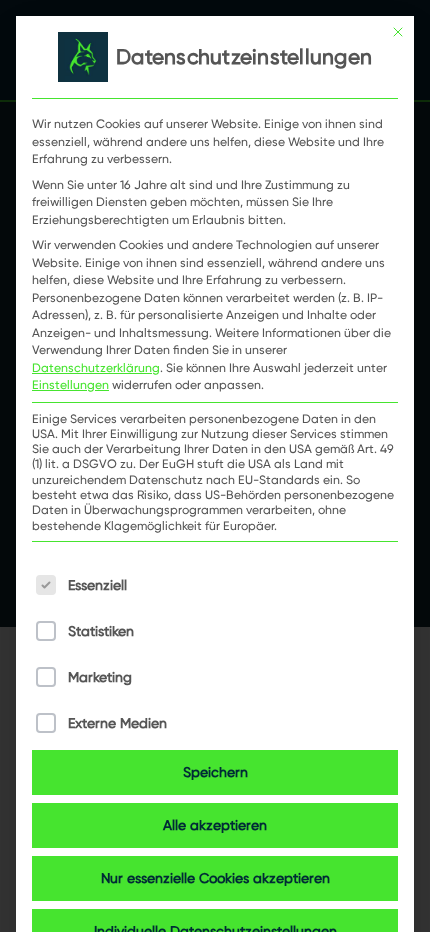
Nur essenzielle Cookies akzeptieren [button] (215, 878)
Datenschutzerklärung (96, 367)
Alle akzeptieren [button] (215, 825)
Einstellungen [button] (70, 384)
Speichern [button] (215, 772)
